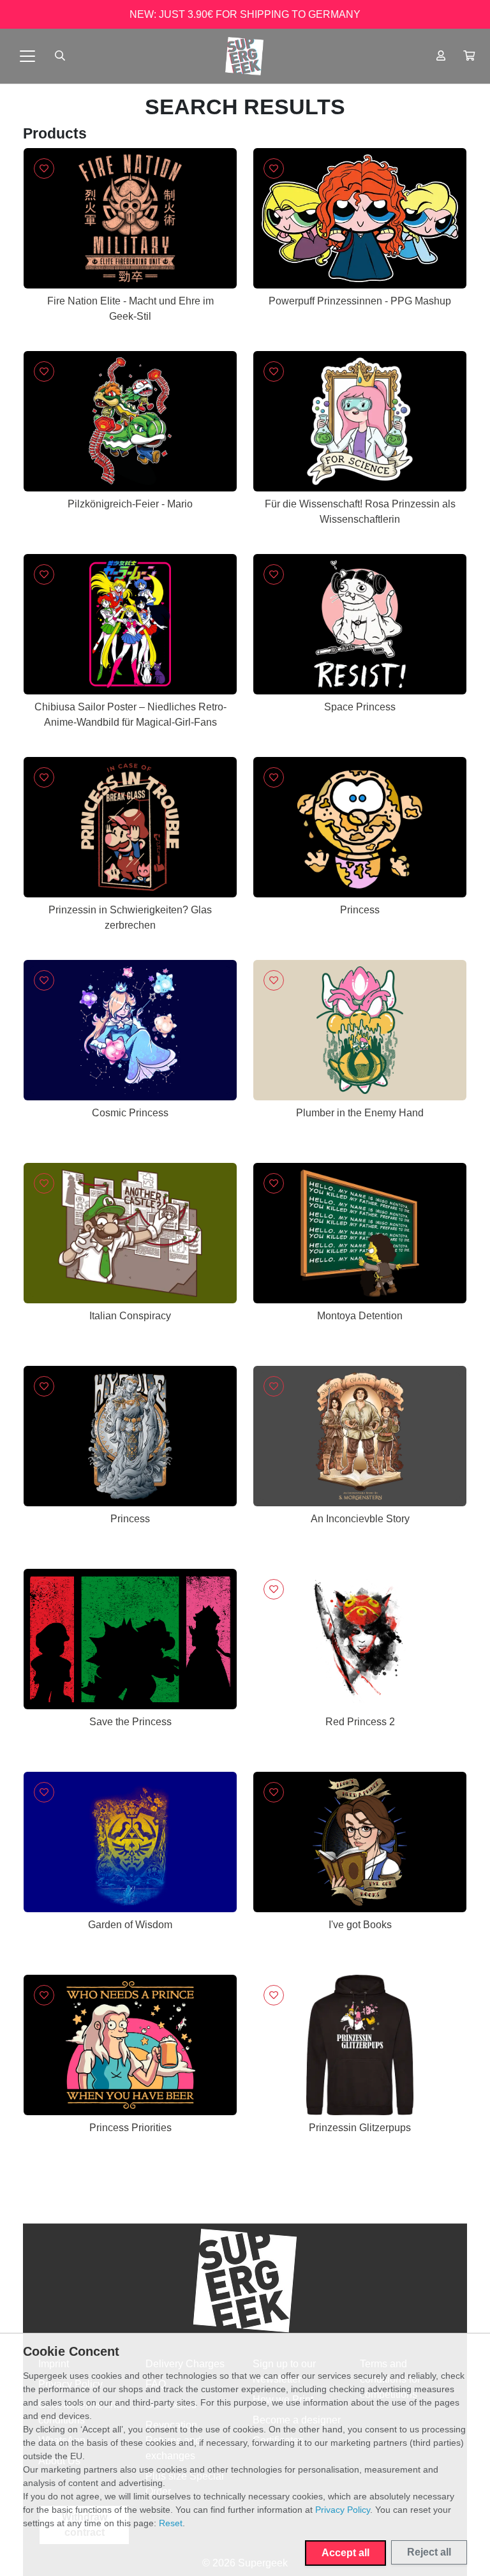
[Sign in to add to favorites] (44, 168)
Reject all (429, 2552)
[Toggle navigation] (27, 56)
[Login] (441, 56)
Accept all (345, 2553)
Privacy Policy (343, 2510)
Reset (171, 2523)
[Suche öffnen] (60, 56)
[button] (469, 56)
